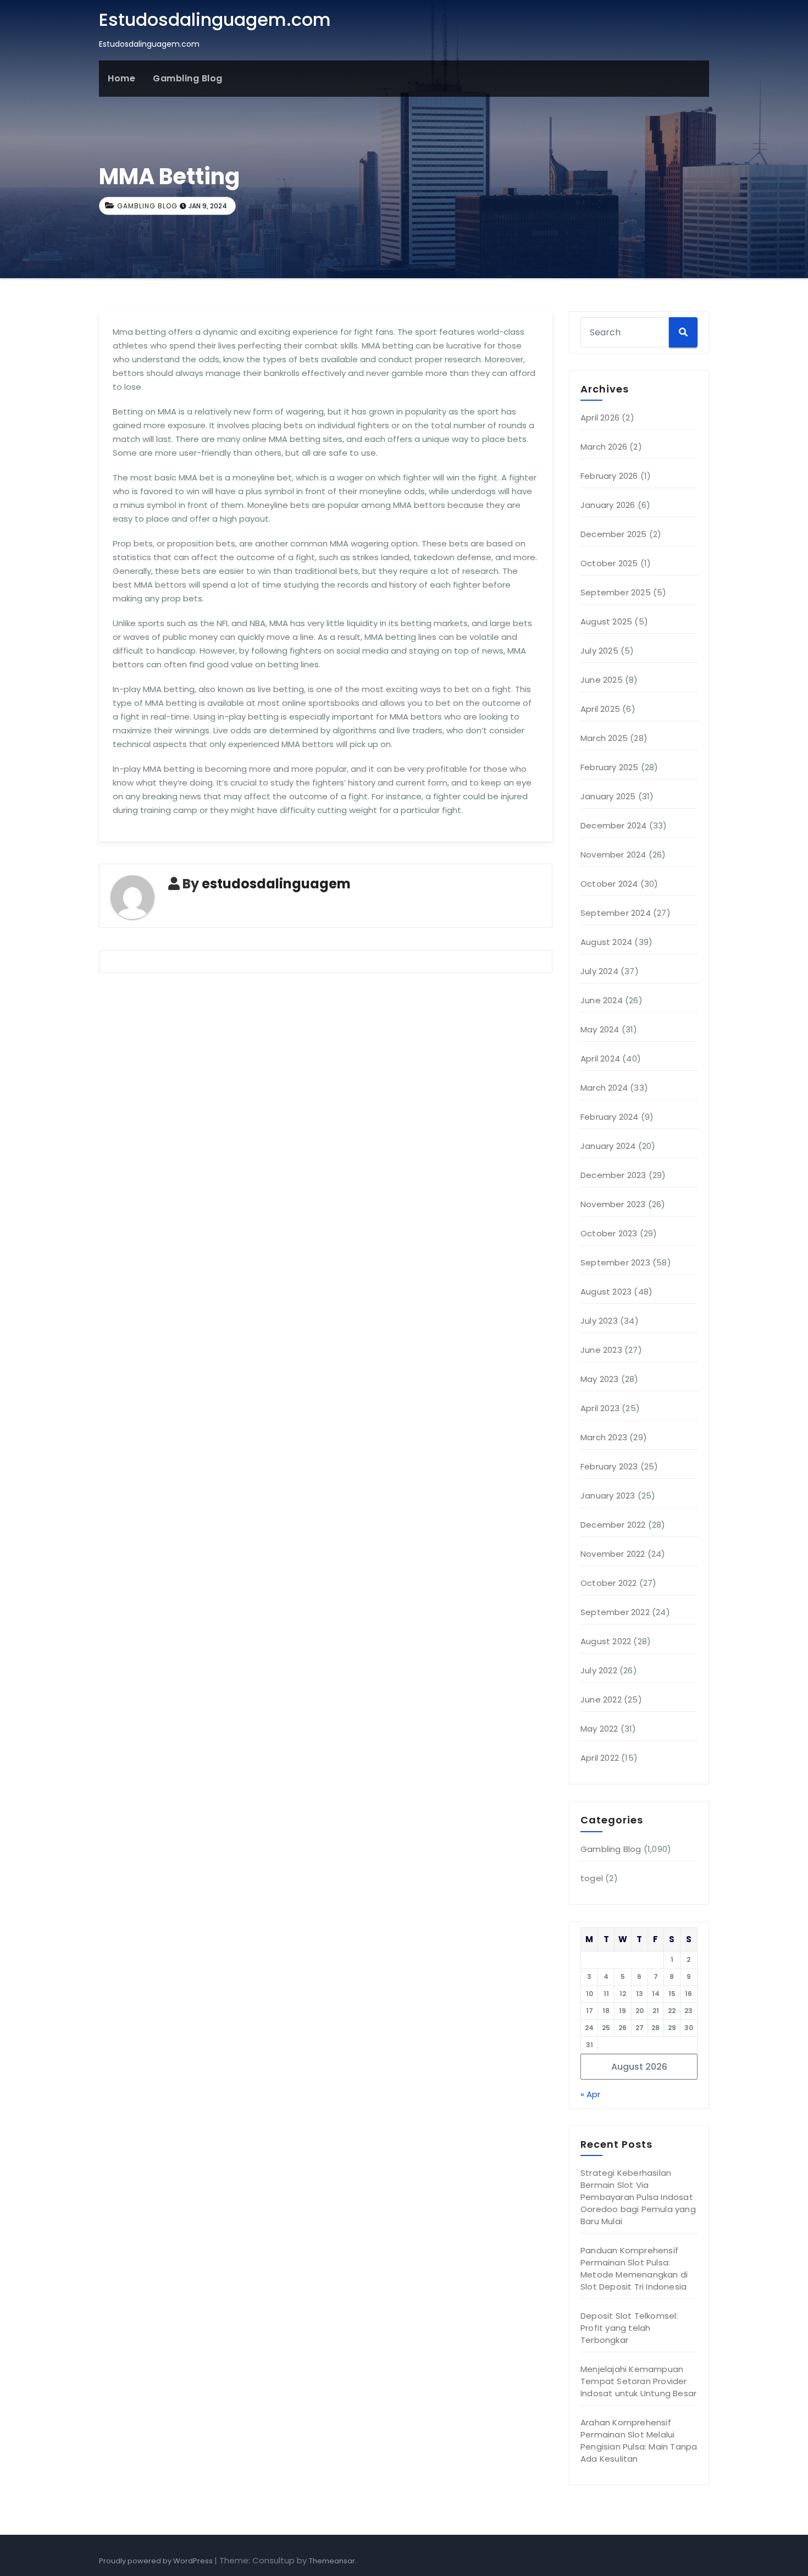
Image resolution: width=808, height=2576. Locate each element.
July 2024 (599, 971)
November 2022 (613, 1554)
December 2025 (614, 534)
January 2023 (608, 1496)
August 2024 (606, 942)
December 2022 (613, 1525)
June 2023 (601, 1350)
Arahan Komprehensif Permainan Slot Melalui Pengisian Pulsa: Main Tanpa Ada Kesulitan (639, 2440)
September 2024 (616, 913)
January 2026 (608, 505)
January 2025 (608, 796)
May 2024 (600, 1029)
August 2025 (606, 621)
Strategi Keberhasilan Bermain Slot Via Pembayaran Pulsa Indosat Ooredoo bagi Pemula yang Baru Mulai (638, 2197)
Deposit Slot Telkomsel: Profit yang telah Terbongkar (629, 2328)
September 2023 (615, 1262)
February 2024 (610, 1117)
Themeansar (332, 2561)
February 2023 (609, 1466)
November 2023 (613, 1204)
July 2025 (599, 651)
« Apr (590, 2094)
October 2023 (609, 1233)
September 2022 (615, 1612)
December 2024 (614, 825)
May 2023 (600, 1379)
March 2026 (604, 447)
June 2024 (602, 1000)
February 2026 (609, 476)
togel (592, 1878)
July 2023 (599, 1321)
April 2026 (600, 418)
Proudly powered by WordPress (157, 2561)
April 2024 (600, 1058)
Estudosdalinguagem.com (215, 20)
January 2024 (608, 1146)
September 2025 (616, 592)
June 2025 (602, 680)
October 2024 (609, 884)
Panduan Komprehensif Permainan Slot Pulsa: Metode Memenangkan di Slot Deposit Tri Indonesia (634, 2268)
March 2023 (604, 1437)
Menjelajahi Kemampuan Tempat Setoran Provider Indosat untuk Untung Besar (638, 2381)
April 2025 (600, 709)
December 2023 (613, 1175)
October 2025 (609, 563)
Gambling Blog (188, 78)
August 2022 (606, 1641)
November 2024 (613, 855)
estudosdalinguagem (276, 884)
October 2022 (608, 1583)
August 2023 (606, 1292)
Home (121, 78)
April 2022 (600, 1758)
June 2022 (601, 1699)
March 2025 (604, 738)
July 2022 (599, 1670)
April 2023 (600, 1408)
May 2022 (599, 1729)
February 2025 (610, 767)
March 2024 (604, 1088)
